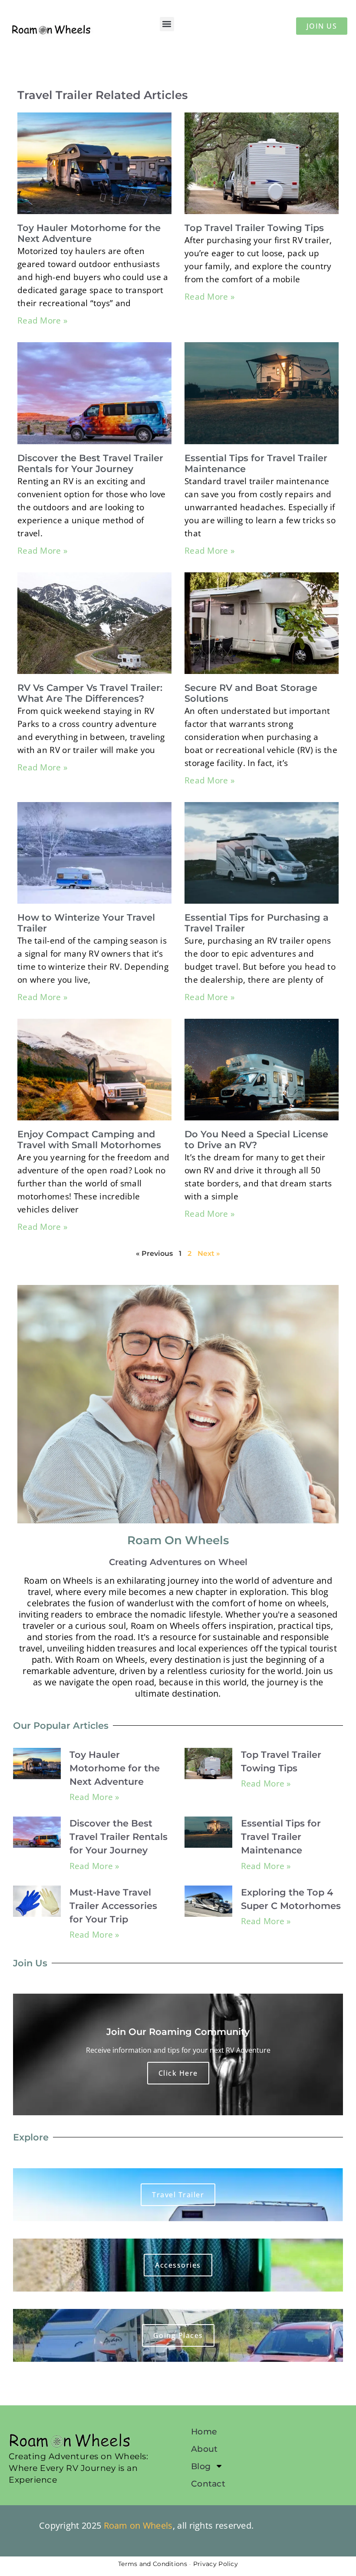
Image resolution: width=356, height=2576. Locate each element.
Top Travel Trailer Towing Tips (254, 228)
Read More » (42, 320)
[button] (167, 24)
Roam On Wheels (178, 1540)
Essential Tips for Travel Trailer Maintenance (256, 463)
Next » (209, 1253)
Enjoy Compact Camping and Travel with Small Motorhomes (89, 1139)
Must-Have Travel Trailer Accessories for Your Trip (113, 1906)
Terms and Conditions (153, 2564)
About (204, 2449)
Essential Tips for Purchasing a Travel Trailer (257, 923)
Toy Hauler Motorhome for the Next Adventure (89, 233)
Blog (201, 2466)
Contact (208, 2484)
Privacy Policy (216, 2564)
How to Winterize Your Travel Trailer (86, 923)
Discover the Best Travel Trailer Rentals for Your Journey (90, 463)
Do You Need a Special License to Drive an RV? (256, 1139)
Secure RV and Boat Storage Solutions (251, 693)
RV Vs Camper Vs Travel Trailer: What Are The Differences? (90, 693)
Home (204, 2431)
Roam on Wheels (138, 2525)
